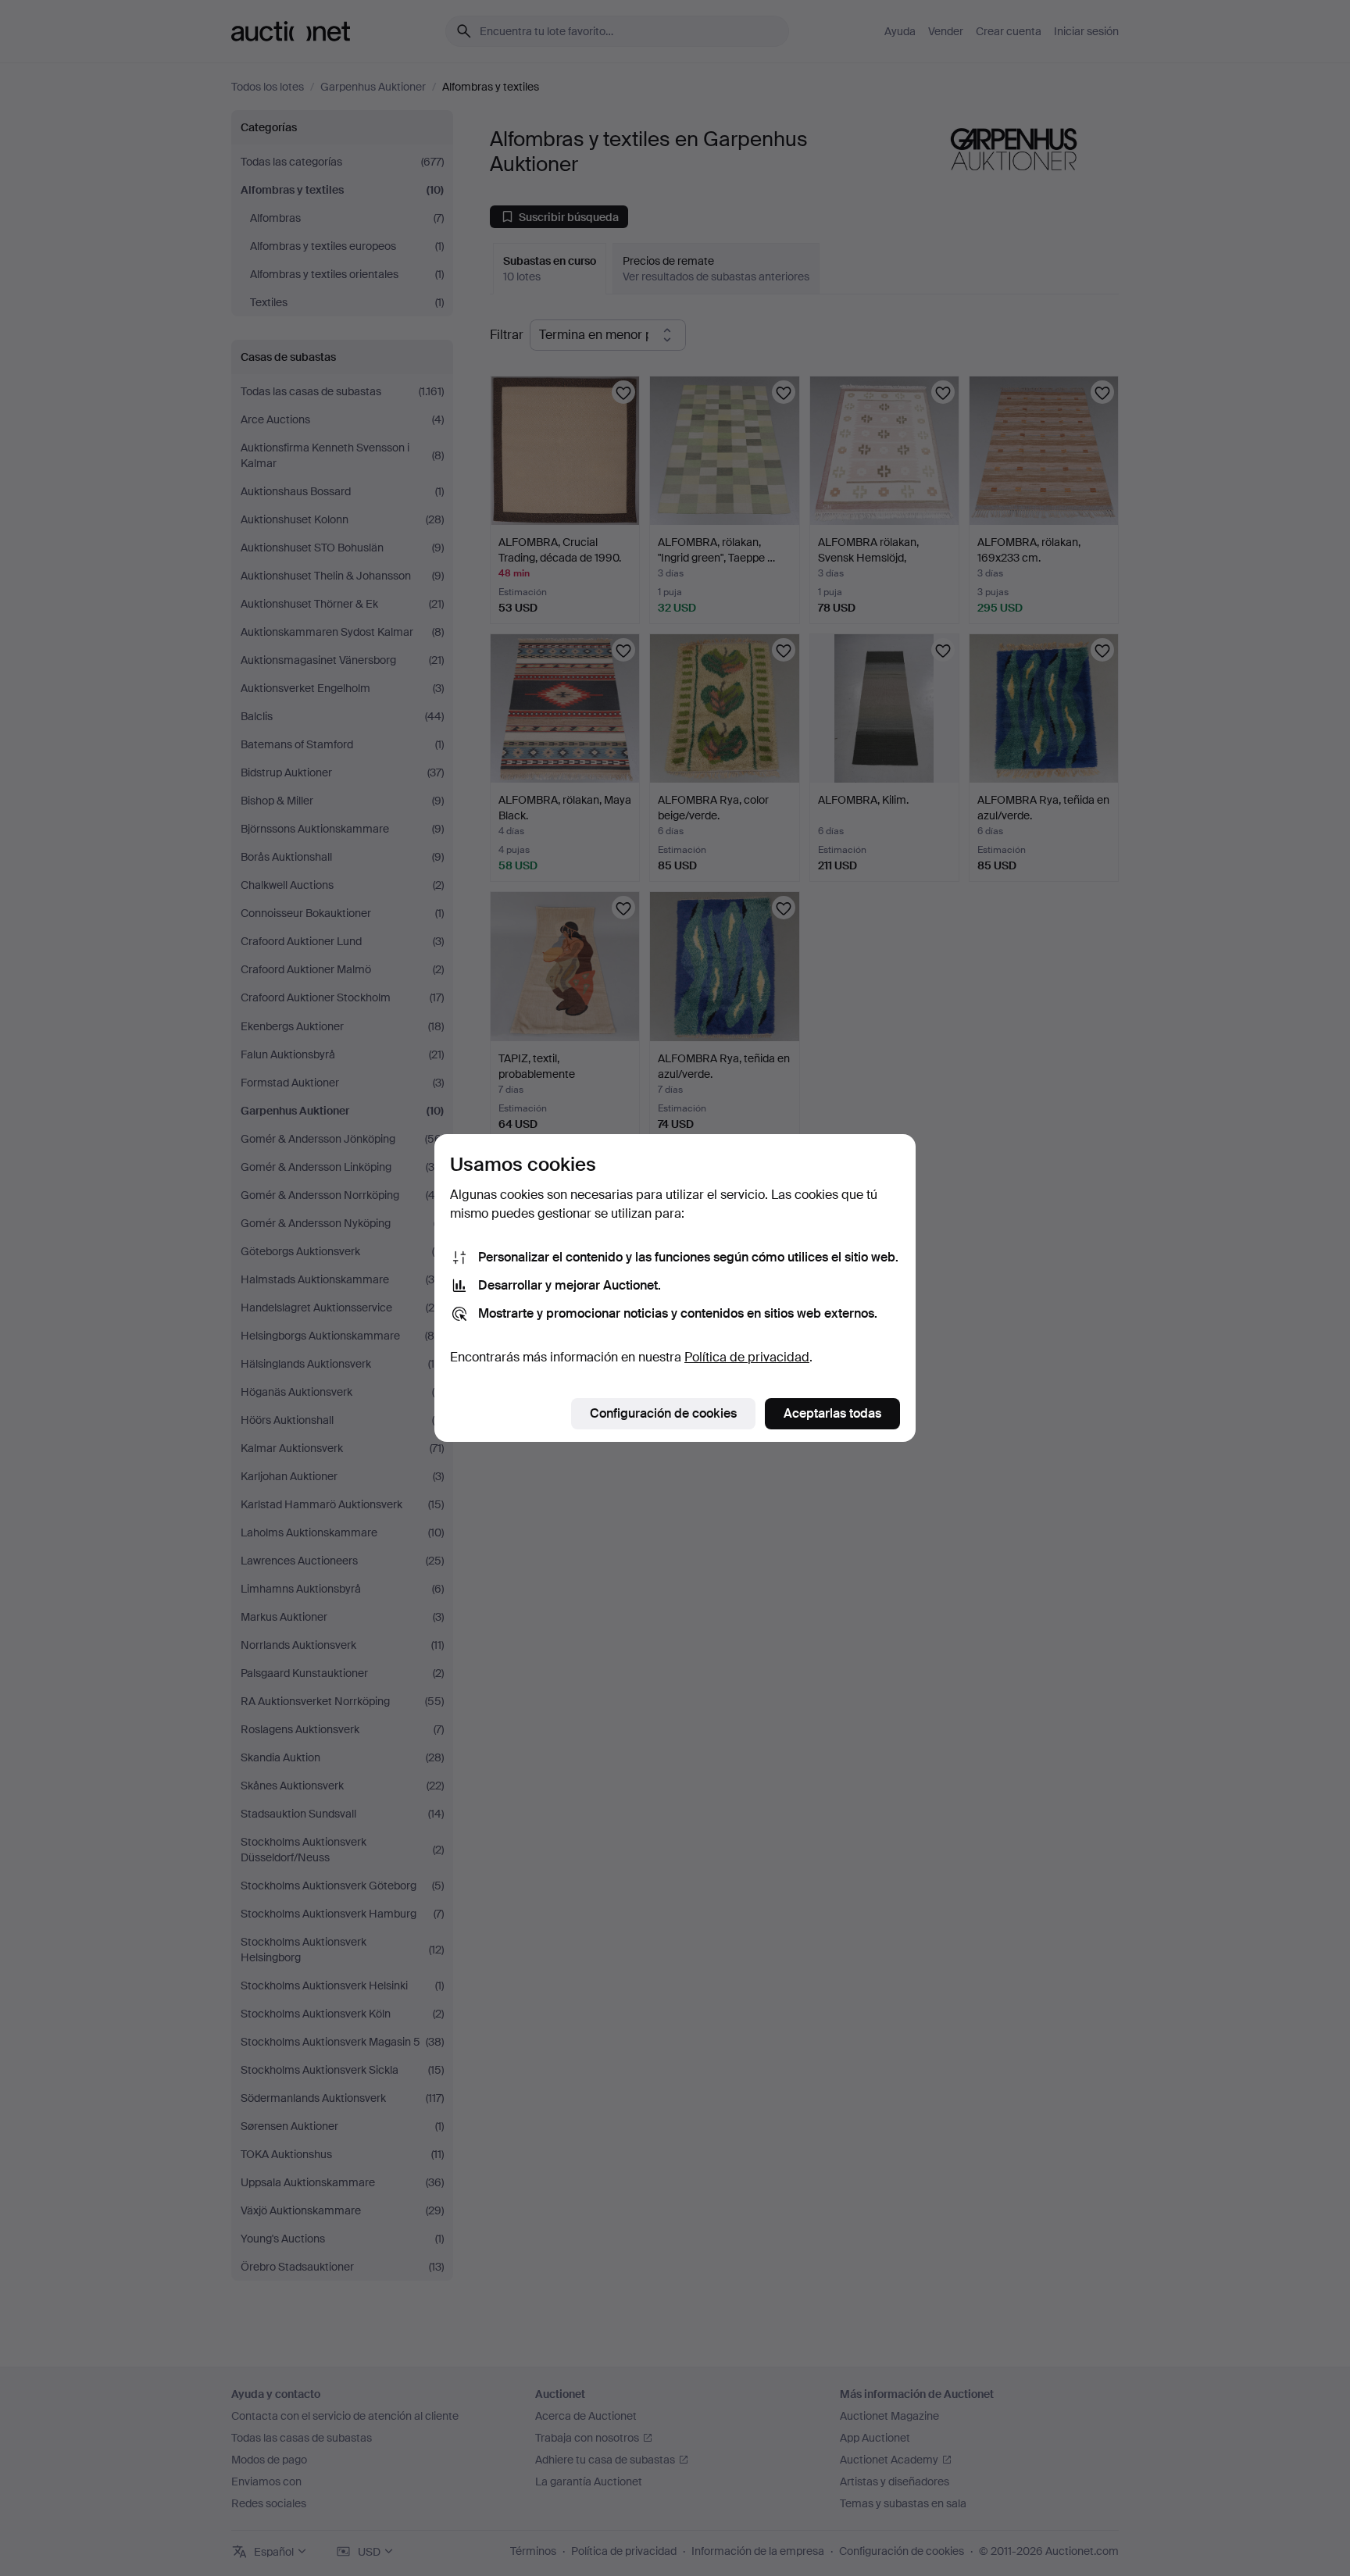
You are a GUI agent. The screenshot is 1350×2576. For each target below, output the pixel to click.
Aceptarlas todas (832, 1413)
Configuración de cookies (663, 1413)
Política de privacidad (747, 1357)
